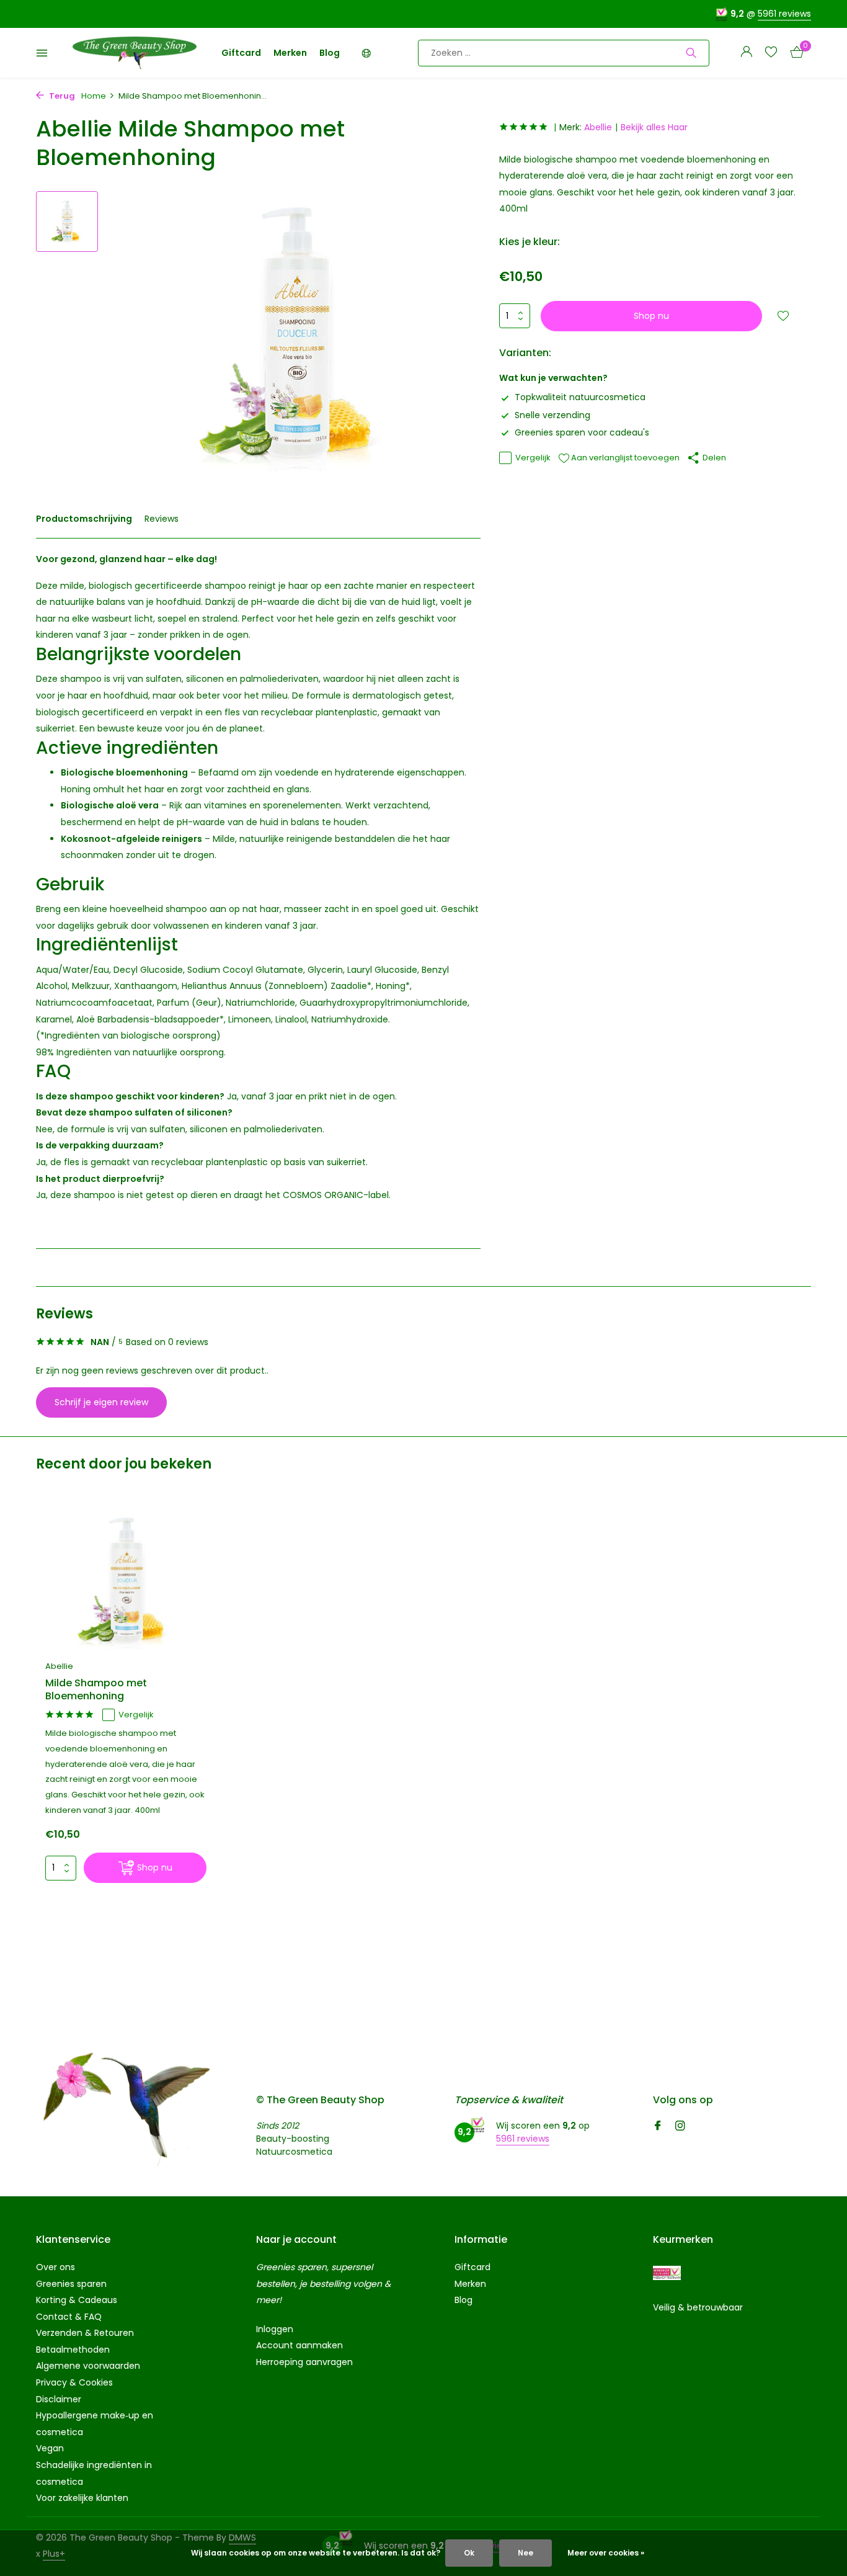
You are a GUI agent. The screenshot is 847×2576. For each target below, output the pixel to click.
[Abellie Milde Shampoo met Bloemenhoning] (126, 1582)
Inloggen (275, 2329)
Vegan (50, 2448)
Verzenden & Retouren (85, 2333)
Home (94, 96)
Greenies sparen (71, 2284)
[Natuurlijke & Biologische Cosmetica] (135, 53)
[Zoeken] (691, 53)
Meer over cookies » (606, 2553)
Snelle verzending (552, 415)
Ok (469, 2553)
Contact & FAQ (69, 2317)
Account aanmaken (299, 2345)
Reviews (162, 519)
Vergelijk (533, 458)
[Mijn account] (746, 53)
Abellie (598, 127)
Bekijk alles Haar (654, 127)
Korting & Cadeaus (77, 2300)
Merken (290, 53)
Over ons (55, 2267)
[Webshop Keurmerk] (667, 2273)
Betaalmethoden (73, 2350)
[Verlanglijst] (771, 53)
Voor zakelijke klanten (82, 2498)
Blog (330, 53)
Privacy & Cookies (74, 2382)
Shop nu (651, 316)
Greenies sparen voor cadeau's (582, 432)
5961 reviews (784, 14)
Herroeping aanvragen (304, 2362)
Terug (61, 96)
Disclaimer (59, 2399)
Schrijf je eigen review (101, 1402)
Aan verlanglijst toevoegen (624, 458)
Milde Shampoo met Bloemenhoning (96, 1690)
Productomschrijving (84, 519)
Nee (525, 2553)
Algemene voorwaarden (88, 2366)
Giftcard (241, 53)
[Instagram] (680, 2127)
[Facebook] (658, 2127)
